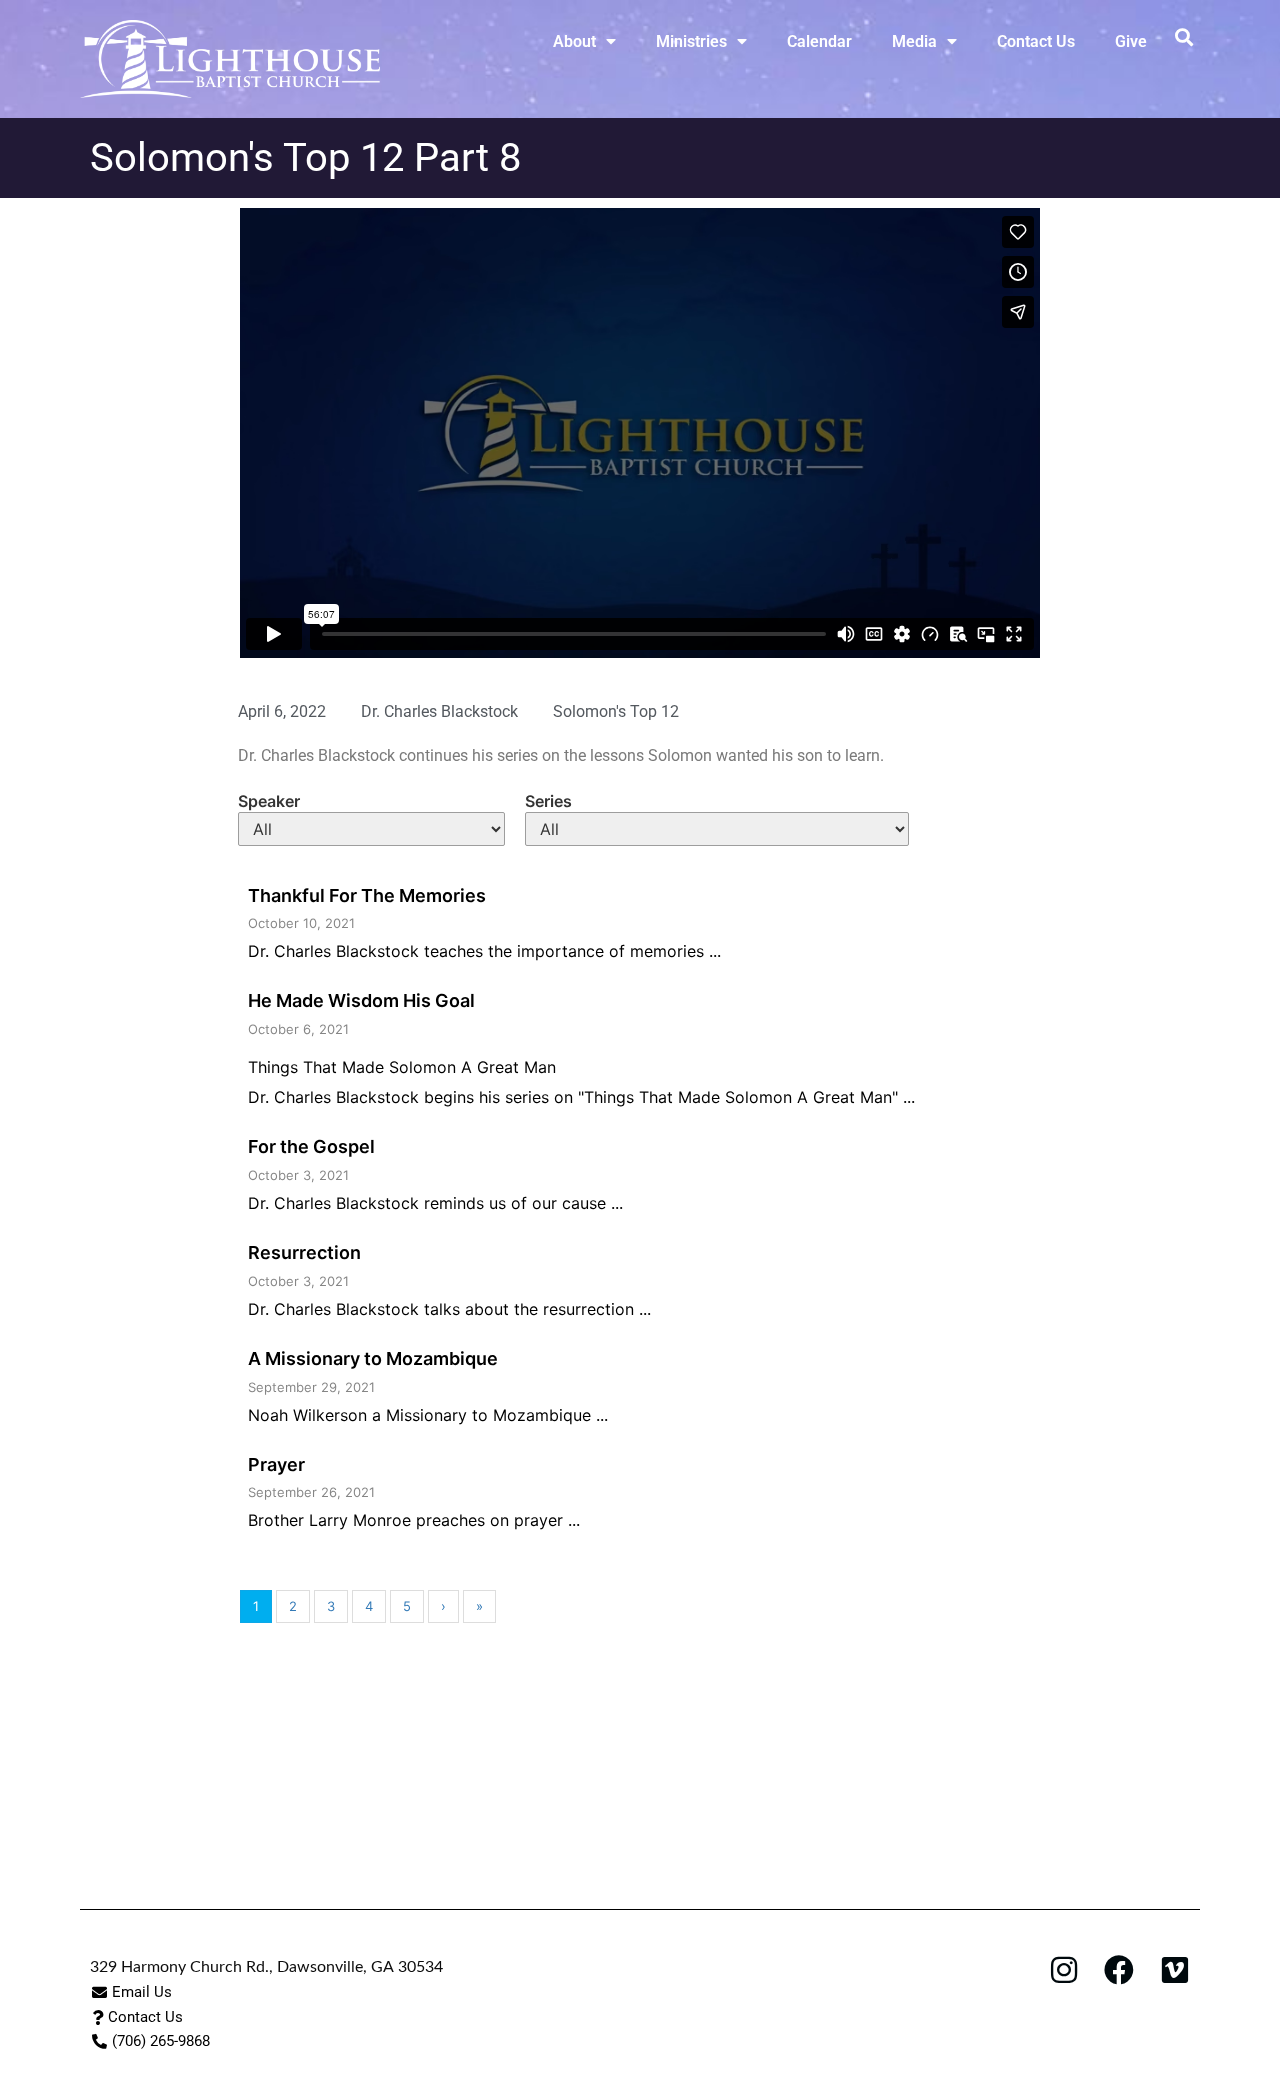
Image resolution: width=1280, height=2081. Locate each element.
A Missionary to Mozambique (373, 1358)
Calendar (819, 41)
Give (1131, 41)
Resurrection (304, 1252)
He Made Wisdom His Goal (361, 1000)
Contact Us (1036, 41)
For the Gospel (311, 1146)
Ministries (691, 41)
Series (548, 801)
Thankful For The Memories (367, 895)
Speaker (269, 801)
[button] (1183, 36)
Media (914, 41)
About (574, 41)
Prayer (276, 1464)
